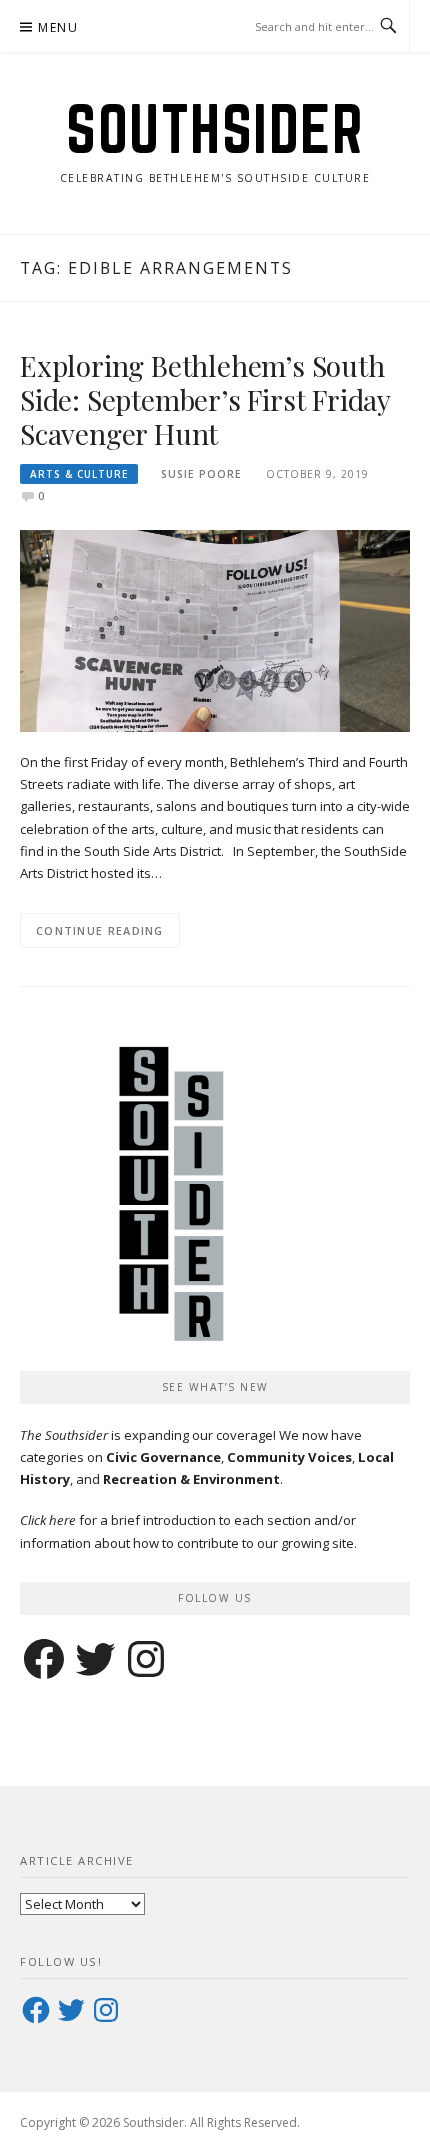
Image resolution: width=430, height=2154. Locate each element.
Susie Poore (201, 474)
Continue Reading (100, 930)
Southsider (215, 128)
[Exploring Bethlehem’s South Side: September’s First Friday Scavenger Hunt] (215, 629)
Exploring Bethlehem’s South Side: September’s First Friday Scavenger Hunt (205, 399)
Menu (58, 27)
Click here (48, 1520)
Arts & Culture (79, 474)
